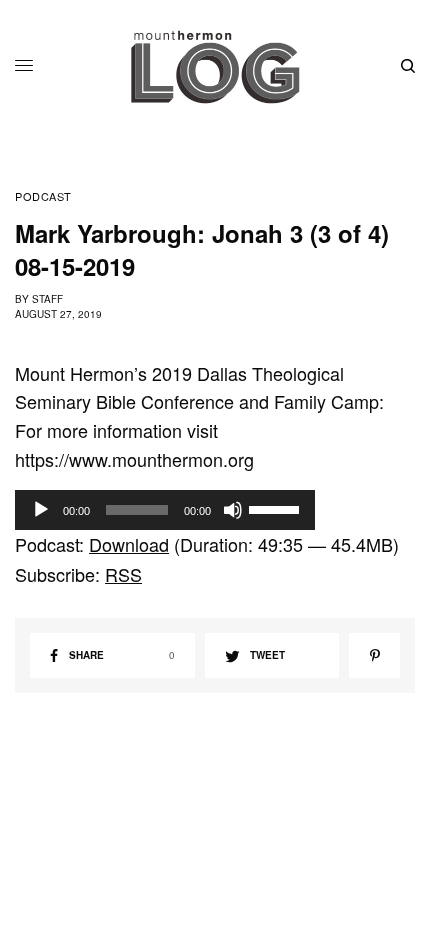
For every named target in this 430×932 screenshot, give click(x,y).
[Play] (41, 510)
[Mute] (233, 510)
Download (129, 544)
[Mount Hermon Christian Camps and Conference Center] (215, 66)
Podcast (43, 196)
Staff (47, 299)
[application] (165, 510)
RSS (123, 574)
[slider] (277, 508)
